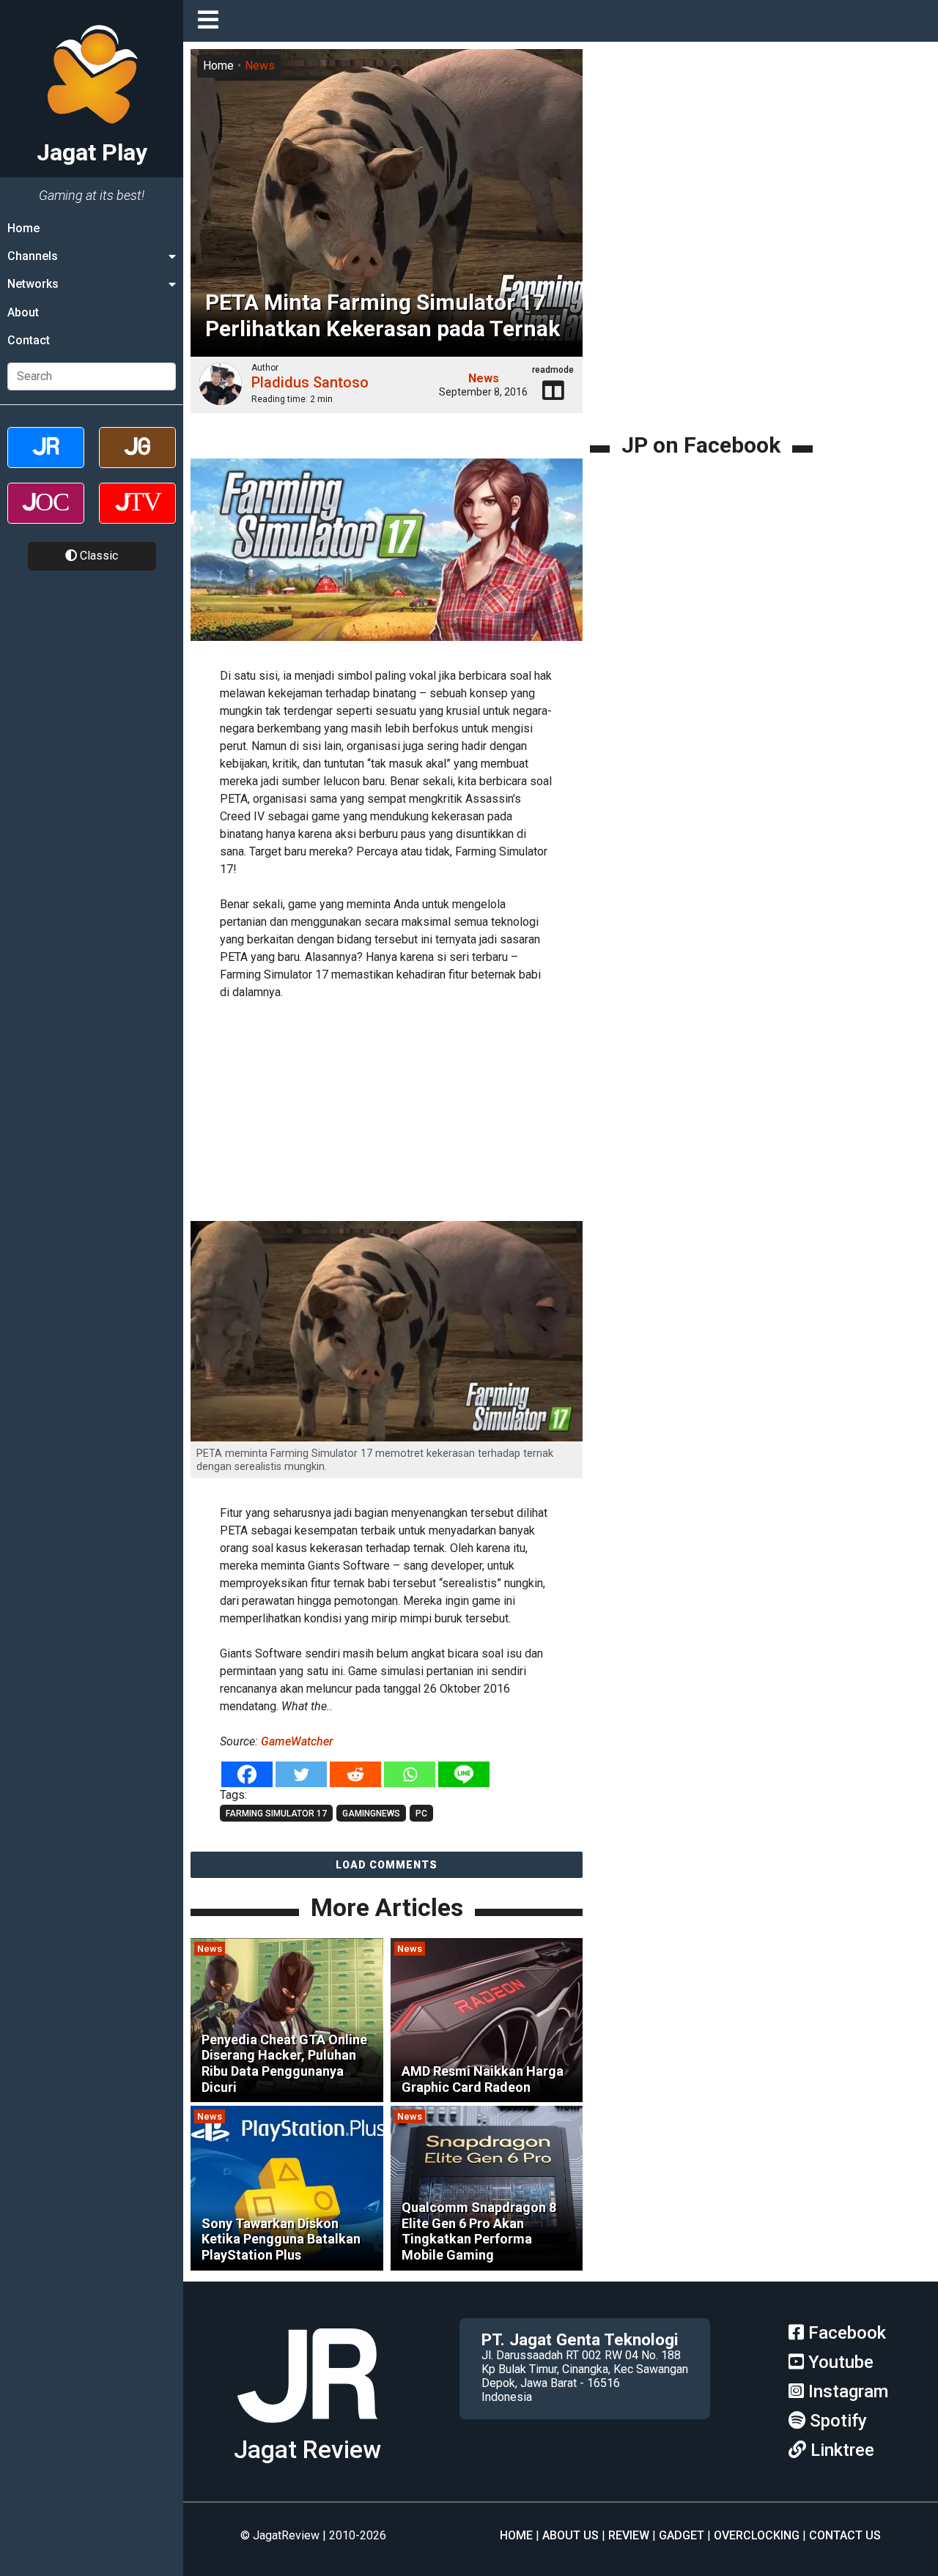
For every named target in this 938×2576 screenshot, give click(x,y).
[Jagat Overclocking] (46, 516)
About (23, 312)
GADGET (682, 2535)
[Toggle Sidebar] (212, 21)
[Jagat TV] (137, 516)
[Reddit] (355, 1774)
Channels (33, 256)
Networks (33, 285)
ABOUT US (570, 2535)
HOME (516, 2535)
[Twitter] (301, 1774)
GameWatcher (297, 1741)
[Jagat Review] (46, 460)
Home (23, 228)
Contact (29, 341)
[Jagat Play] (307, 2428)
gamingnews (371, 1814)
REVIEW (629, 2535)
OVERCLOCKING (757, 2535)
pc (421, 1814)
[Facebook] (247, 1774)
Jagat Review (307, 2450)
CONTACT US (845, 2535)
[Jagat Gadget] (137, 460)
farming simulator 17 (276, 1814)
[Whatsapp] (410, 1774)
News (260, 66)
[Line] (464, 1774)
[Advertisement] (387, 1113)
